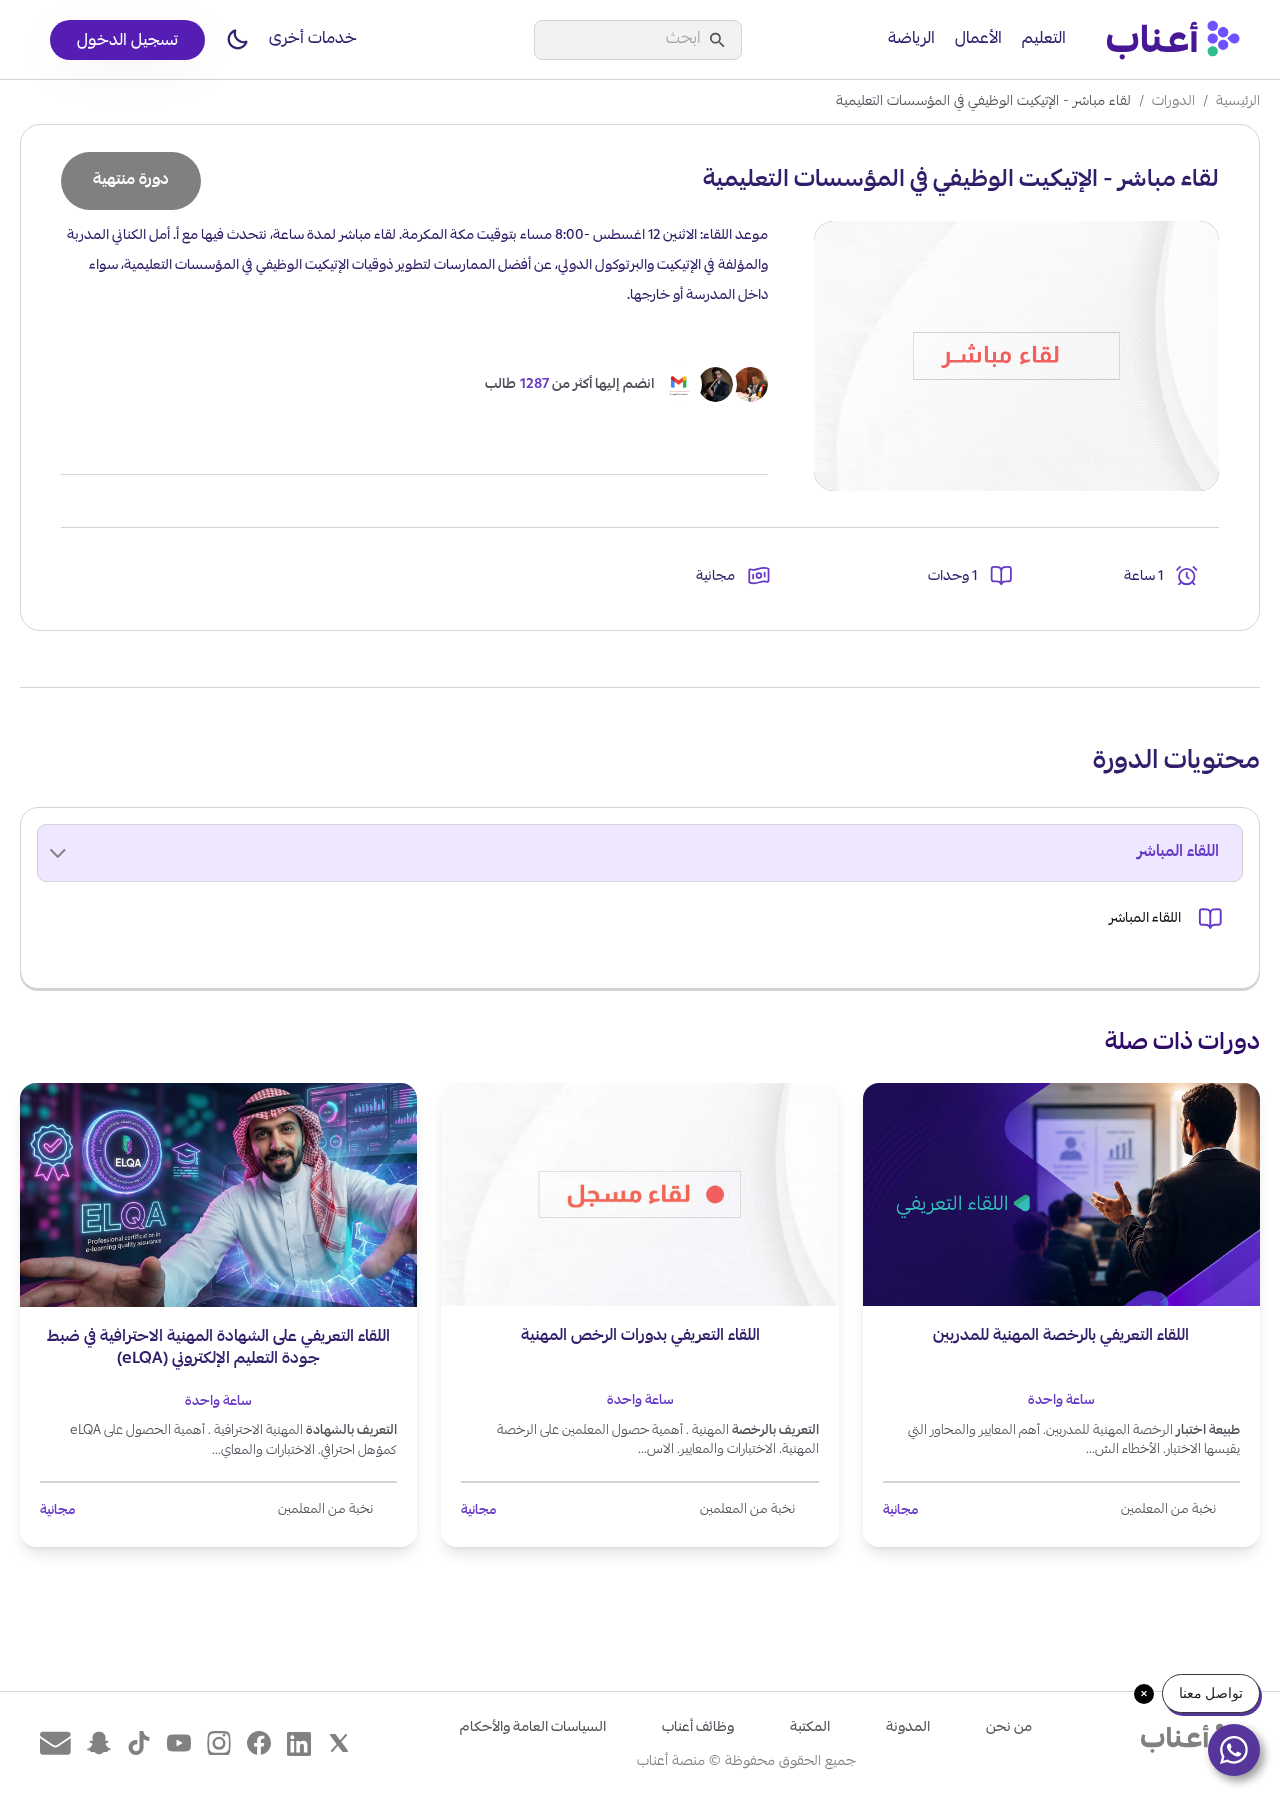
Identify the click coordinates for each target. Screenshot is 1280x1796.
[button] (237, 40)
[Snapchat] (99, 1743)
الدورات (1173, 102)
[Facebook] (259, 1743)
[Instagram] (219, 1743)
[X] (339, 1743)
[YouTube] (179, 1743)
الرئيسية (1238, 102)
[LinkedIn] (299, 1743)
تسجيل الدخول (127, 42)
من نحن (1009, 1728)
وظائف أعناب (698, 1728)
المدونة (908, 1728)
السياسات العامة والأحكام (533, 1728)
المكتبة (810, 1728)
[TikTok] (139, 1743)
